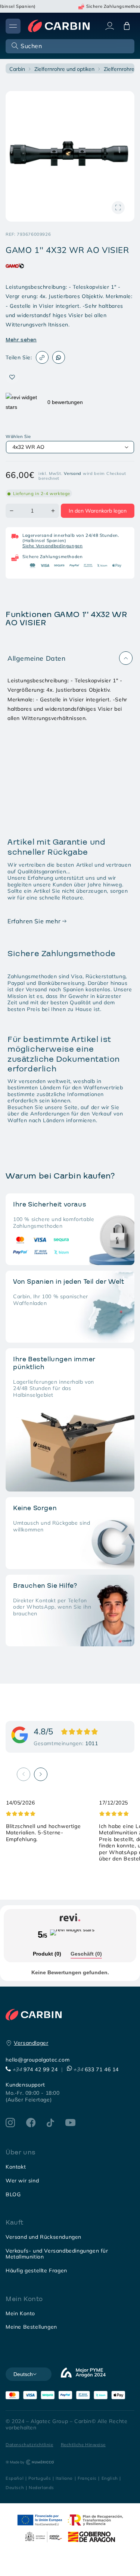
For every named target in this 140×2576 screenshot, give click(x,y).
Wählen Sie (18, 436)
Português (40, 2478)
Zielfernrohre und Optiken (64, 69)
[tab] (47, 1954)
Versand (73, 473)
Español (15, 2478)
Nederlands (41, 2487)
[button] (69, 46)
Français (87, 2478)
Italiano (64, 2478)
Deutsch (15, 2487)
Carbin (17, 69)
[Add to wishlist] (12, 377)
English (110, 2478)
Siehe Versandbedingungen (52, 546)
